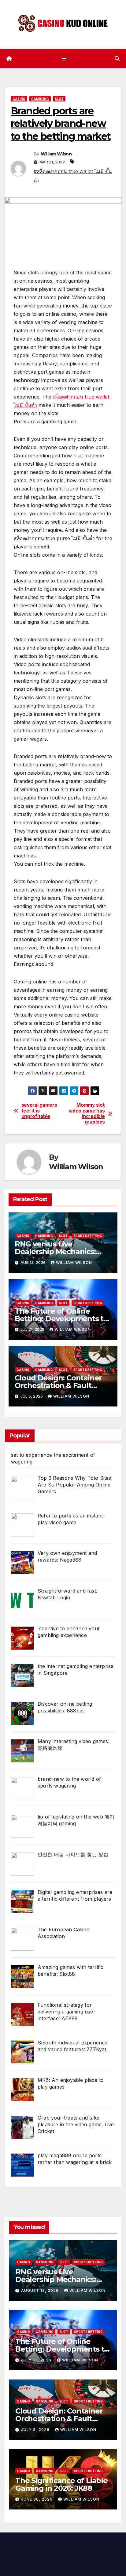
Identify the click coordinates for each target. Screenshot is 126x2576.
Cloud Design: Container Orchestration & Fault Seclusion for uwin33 (58, 1385)
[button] (117, 59)
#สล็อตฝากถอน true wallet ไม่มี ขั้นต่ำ (73, 176)
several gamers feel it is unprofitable (39, 1111)
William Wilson (56, 154)
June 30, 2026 (37, 2499)
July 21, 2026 (37, 2360)
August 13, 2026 (41, 2290)
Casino (19, 99)
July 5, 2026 (36, 2430)
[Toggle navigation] (64, 58)
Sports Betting (88, 1236)
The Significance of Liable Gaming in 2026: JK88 (61, 2484)
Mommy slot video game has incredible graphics (87, 1114)
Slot (59, 99)
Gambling (40, 99)
